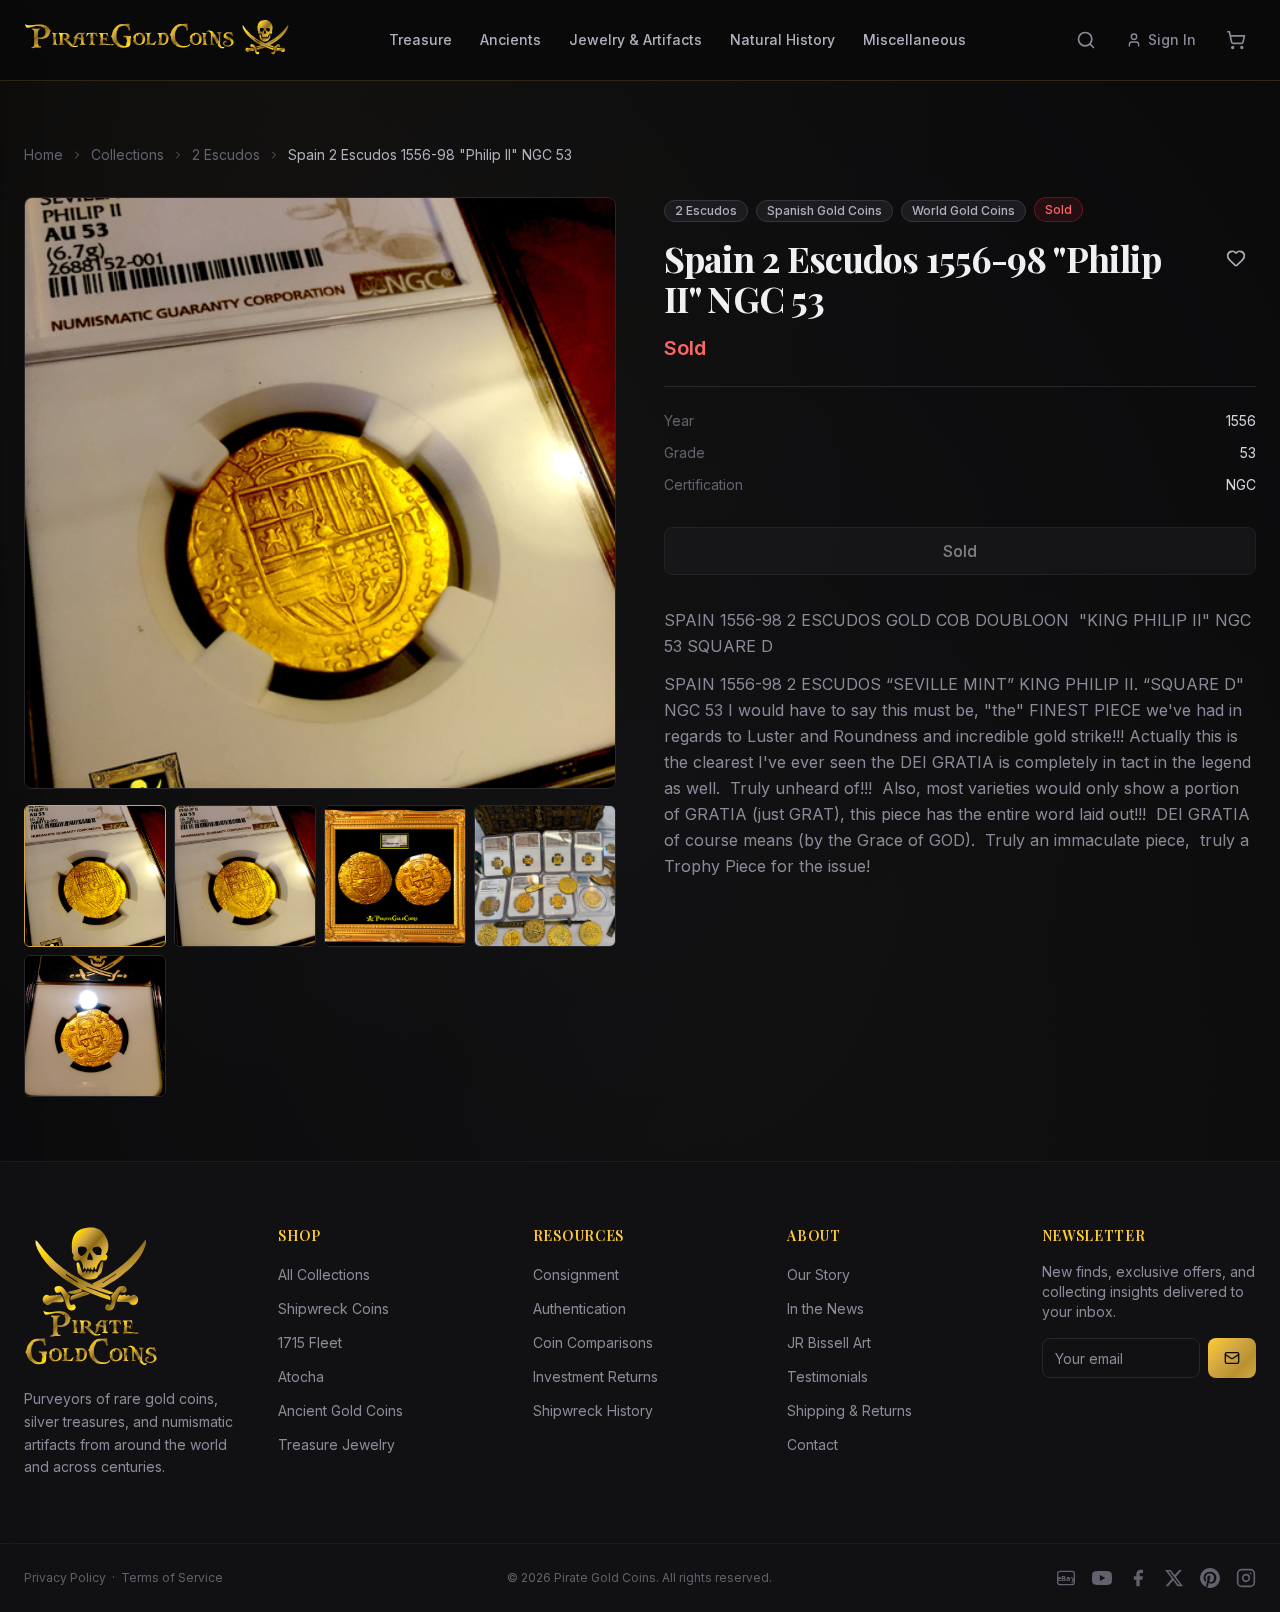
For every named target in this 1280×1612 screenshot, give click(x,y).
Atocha (301, 1376)
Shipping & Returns (849, 1410)
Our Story (818, 1274)
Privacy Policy (65, 1577)
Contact (812, 1444)
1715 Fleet (310, 1342)
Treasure (420, 39)
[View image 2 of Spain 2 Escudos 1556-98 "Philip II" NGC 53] (245, 876)
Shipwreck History (593, 1410)
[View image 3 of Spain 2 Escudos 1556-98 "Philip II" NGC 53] (395, 876)
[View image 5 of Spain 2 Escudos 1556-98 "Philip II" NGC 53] (95, 1026)
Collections (127, 154)
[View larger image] (320, 493)
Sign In (1172, 39)
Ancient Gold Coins (340, 1410)
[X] (1174, 1578)
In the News (825, 1308)
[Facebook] (1138, 1578)
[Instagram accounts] (1246, 1578)
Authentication (579, 1308)
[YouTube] (1102, 1578)
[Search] (1086, 40)
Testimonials (827, 1376)
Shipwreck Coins (333, 1308)
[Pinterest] (1210, 1578)
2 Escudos (226, 154)
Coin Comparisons (593, 1342)
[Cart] (1236, 40)
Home (43, 154)
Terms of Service (172, 1577)
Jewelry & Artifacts (635, 39)
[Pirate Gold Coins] (156, 40)
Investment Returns (595, 1376)
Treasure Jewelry (336, 1444)
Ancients (510, 39)
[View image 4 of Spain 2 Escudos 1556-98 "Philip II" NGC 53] (545, 876)
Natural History (782, 39)
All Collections (324, 1274)
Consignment (576, 1274)
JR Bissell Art (829, 1342)
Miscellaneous (914, 39)
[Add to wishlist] (1236, 258)
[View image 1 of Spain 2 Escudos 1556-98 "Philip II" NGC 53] (95, 876)
